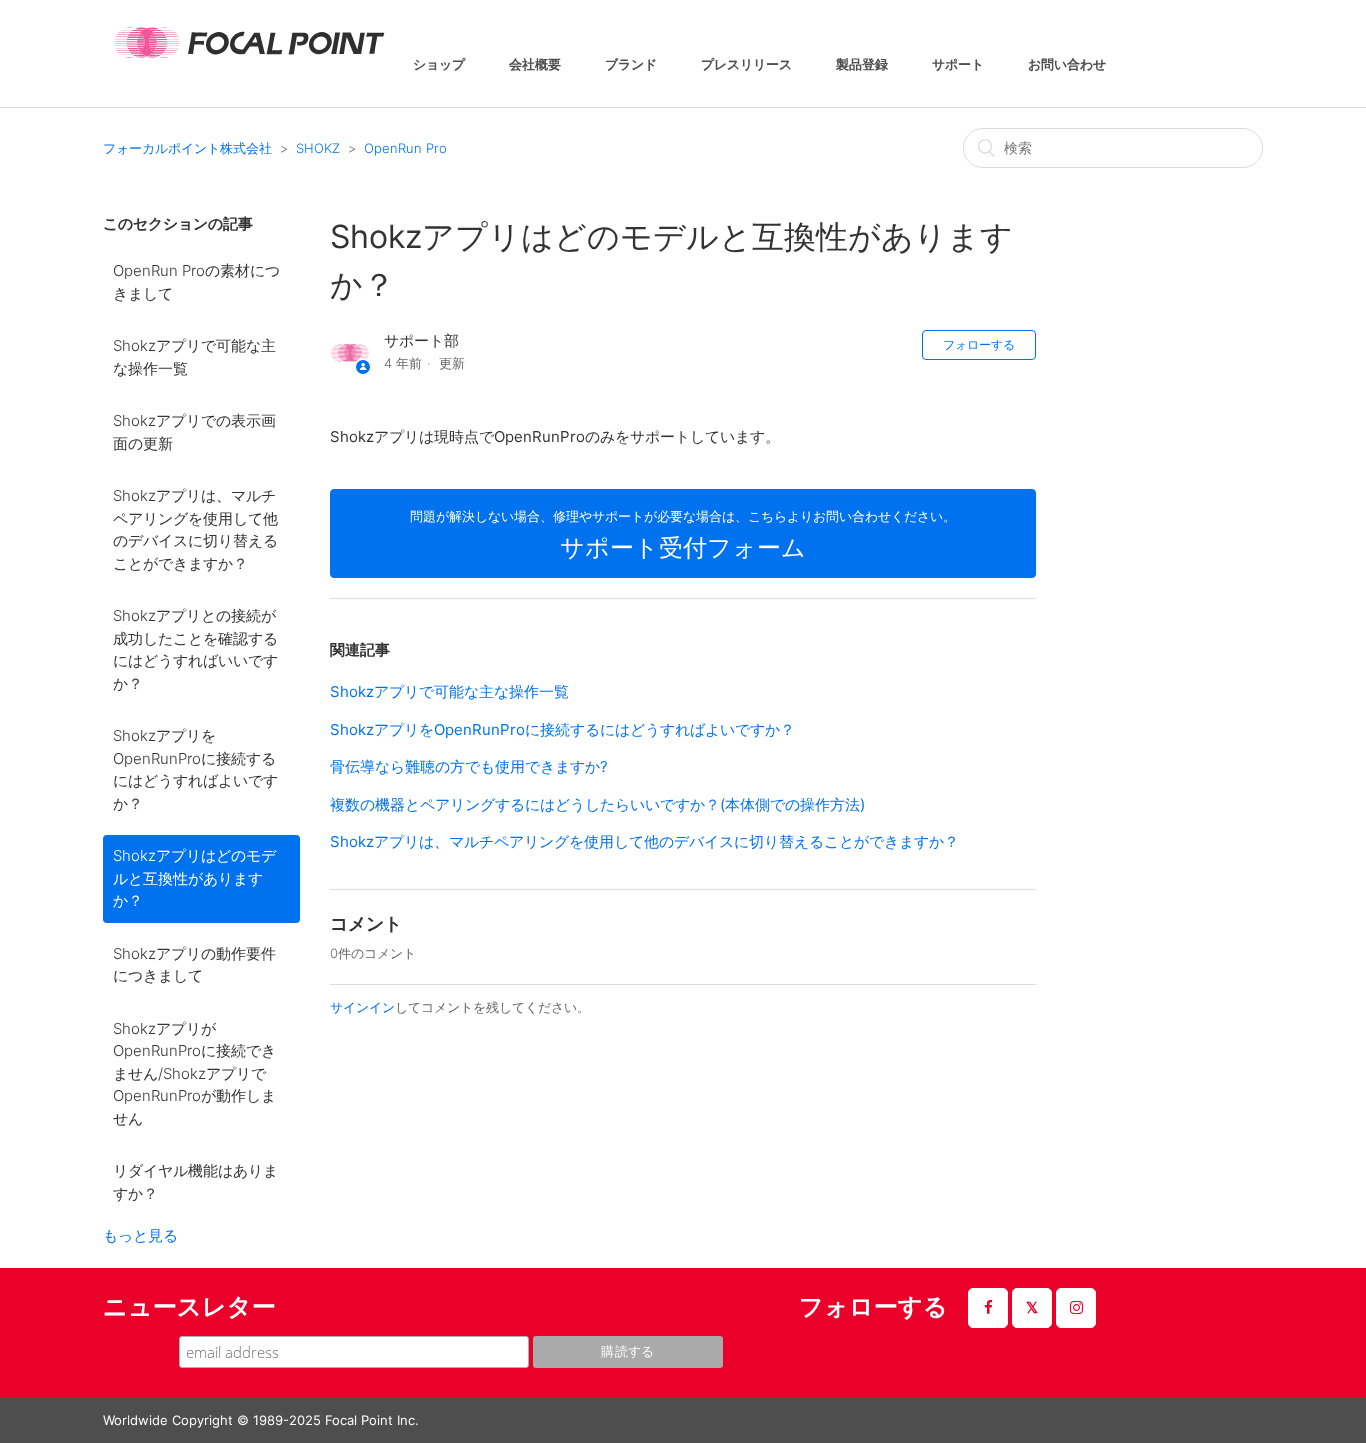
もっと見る (140, 1235)
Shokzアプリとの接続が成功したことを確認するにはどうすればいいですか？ (195, 649)
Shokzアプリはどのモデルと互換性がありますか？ (194, 878)
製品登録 (862, 65)
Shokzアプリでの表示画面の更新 (194, 432)
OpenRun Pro (405, 148)
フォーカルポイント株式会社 (187, 148)
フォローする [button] (979, 344)
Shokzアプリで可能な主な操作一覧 (194, 357)
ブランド (631, 65)
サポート (958, 65)
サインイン (362, 1007)
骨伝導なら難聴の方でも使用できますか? (469, 766)
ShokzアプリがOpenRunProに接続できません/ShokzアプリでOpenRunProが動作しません (194, 1073)
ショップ (439, 65)
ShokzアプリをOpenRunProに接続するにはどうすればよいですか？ (195, 769)
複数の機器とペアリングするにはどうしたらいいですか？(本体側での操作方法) (597, 804)
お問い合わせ (1067, 65)
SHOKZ (318, 148)
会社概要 (535, 65)
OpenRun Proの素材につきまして (196, 282)
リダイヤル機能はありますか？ (195, 1182)
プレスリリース (746, 65)
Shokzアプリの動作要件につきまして (194, 965)
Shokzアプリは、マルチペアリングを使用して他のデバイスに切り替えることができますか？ (195, 529)
